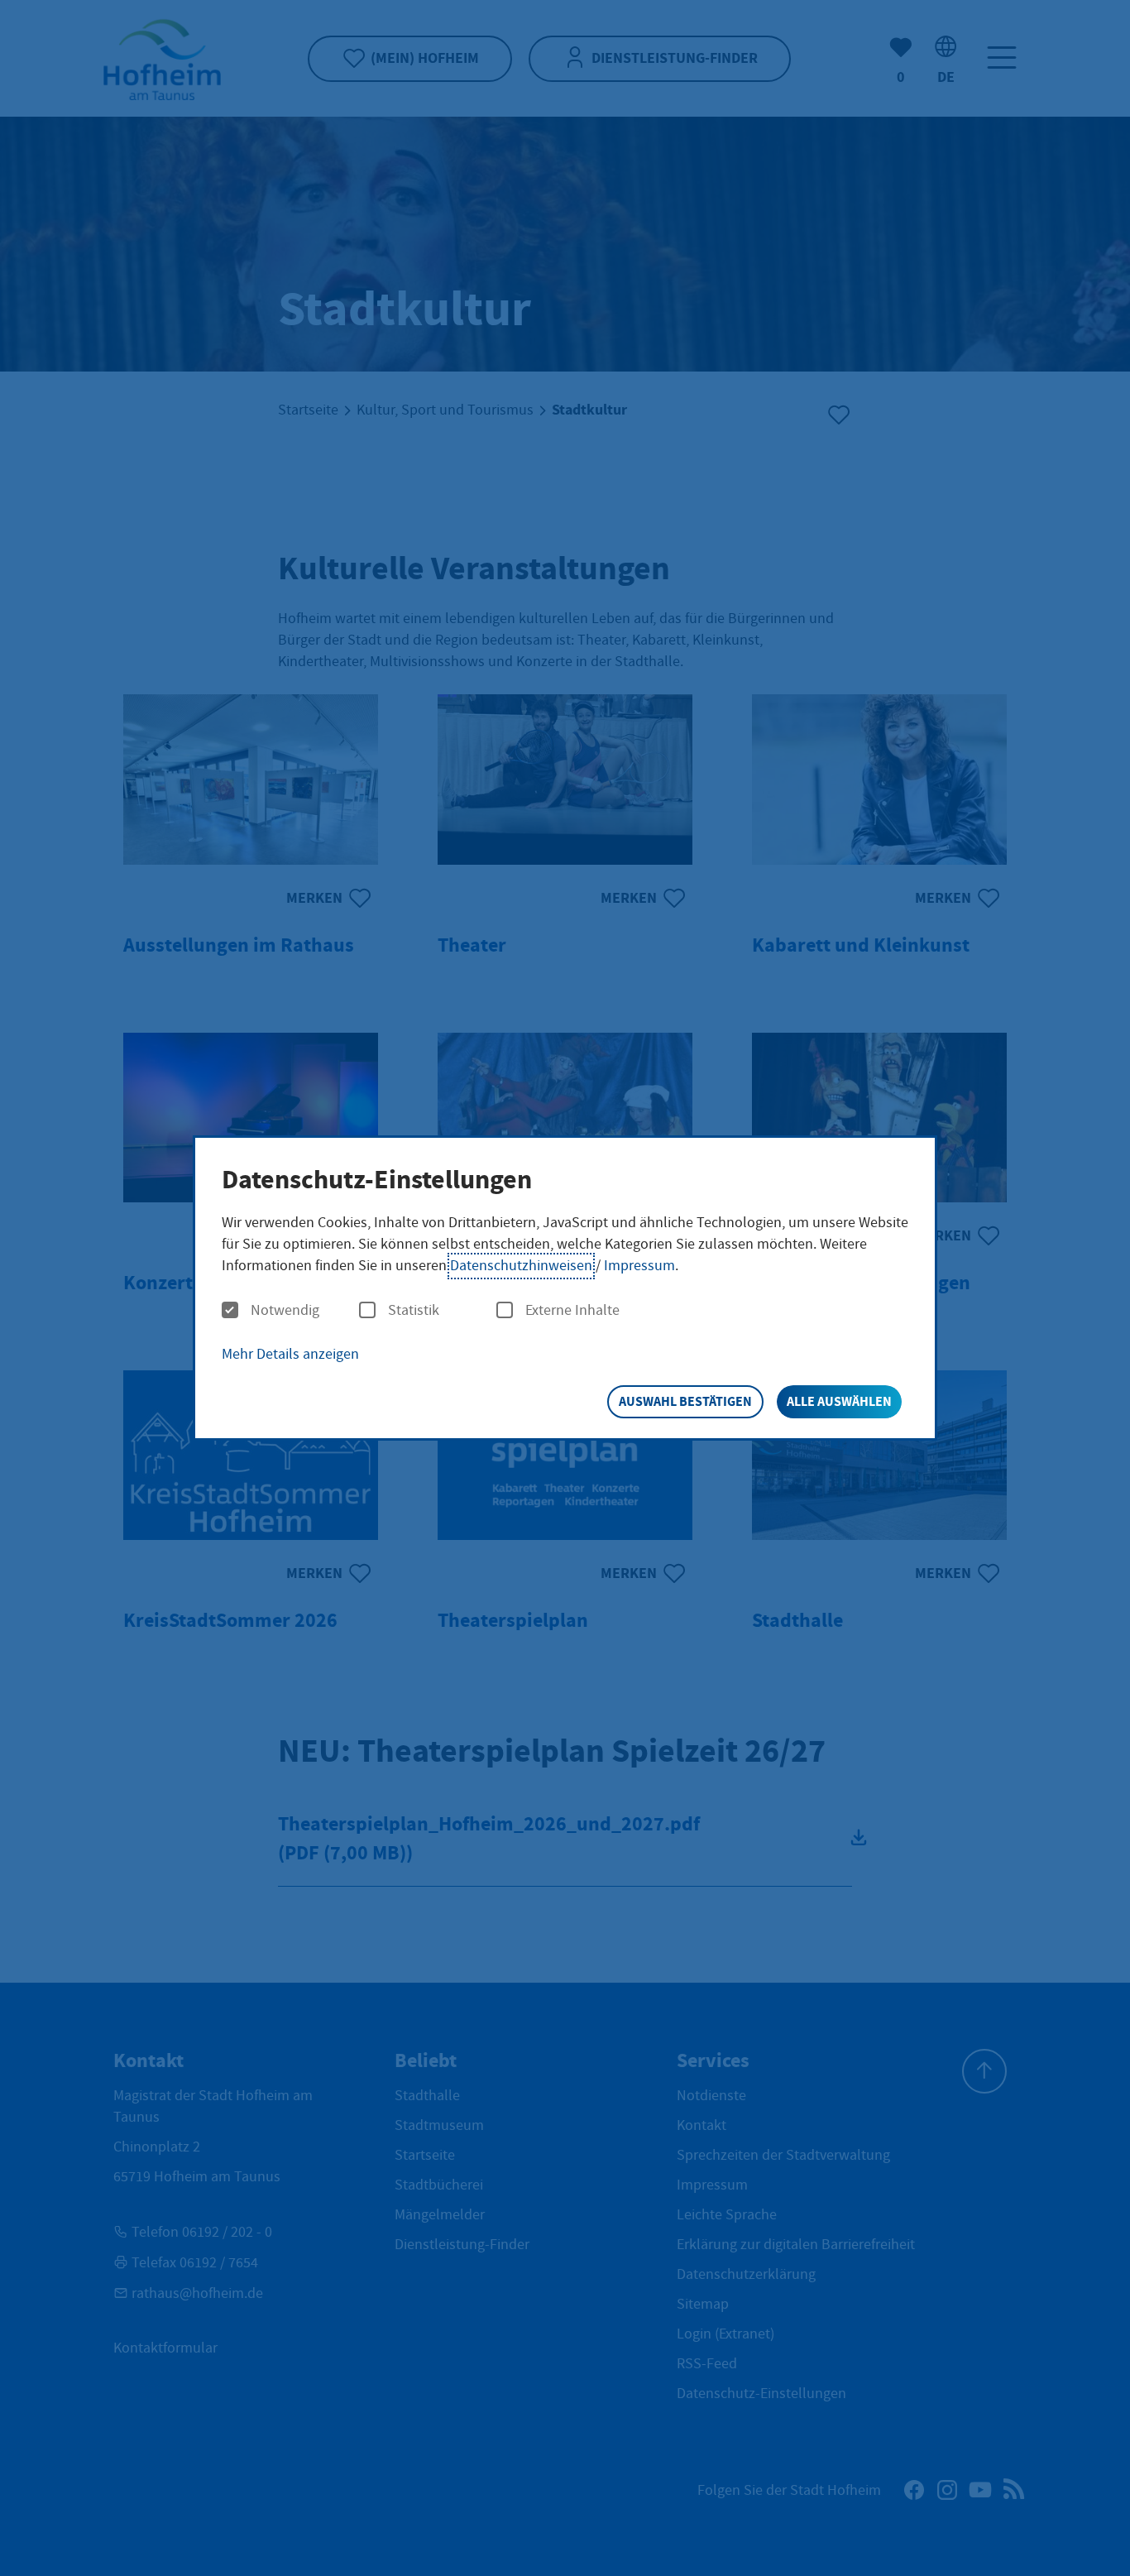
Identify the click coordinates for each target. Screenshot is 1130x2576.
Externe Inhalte (572, 1311)
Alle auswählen (839, 1401)
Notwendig (285, 1311)
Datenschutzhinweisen (521, 1266)
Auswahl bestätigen (685, 1401)
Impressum (639, 1266)
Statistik (414, 1311)
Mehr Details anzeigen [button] (290, 1354)
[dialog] (565, 1288)
